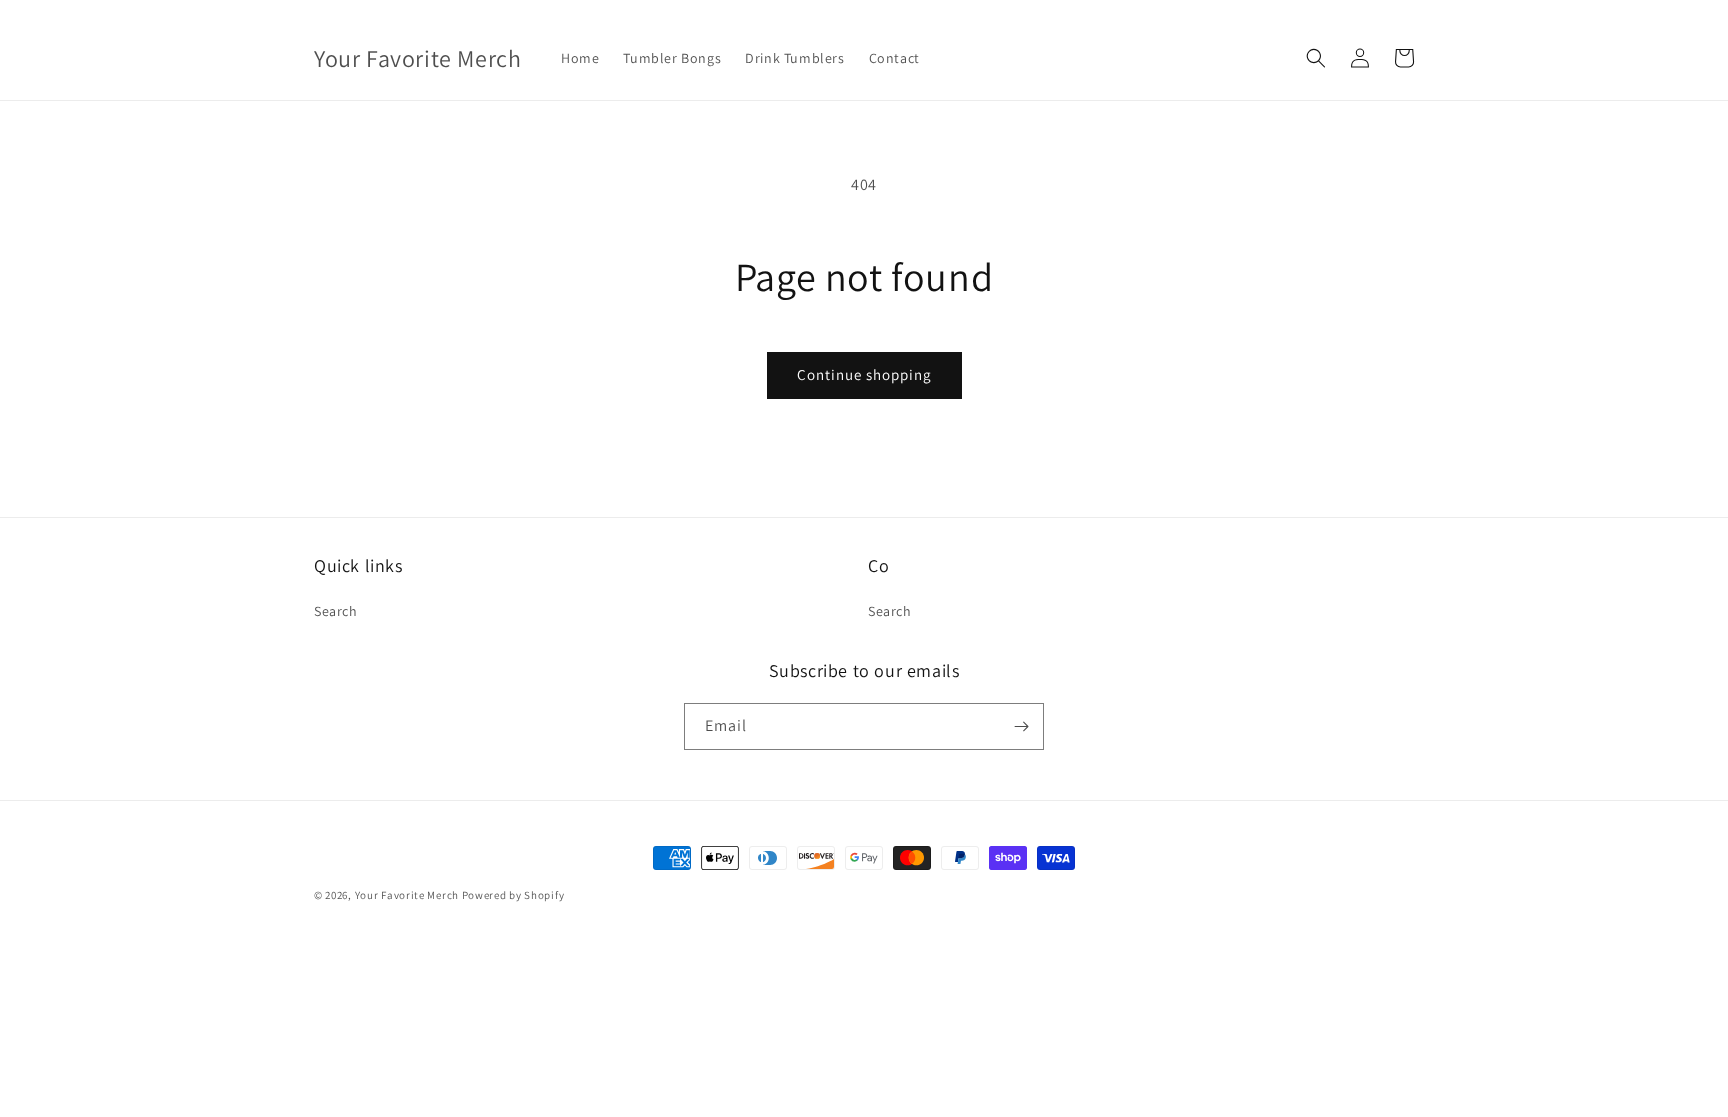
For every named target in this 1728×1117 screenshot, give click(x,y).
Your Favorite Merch (407, 895)
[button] (1316, 58)
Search (336, 611)
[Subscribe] (1021, 726)
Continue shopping (864, 374)
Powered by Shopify (513, 895)
